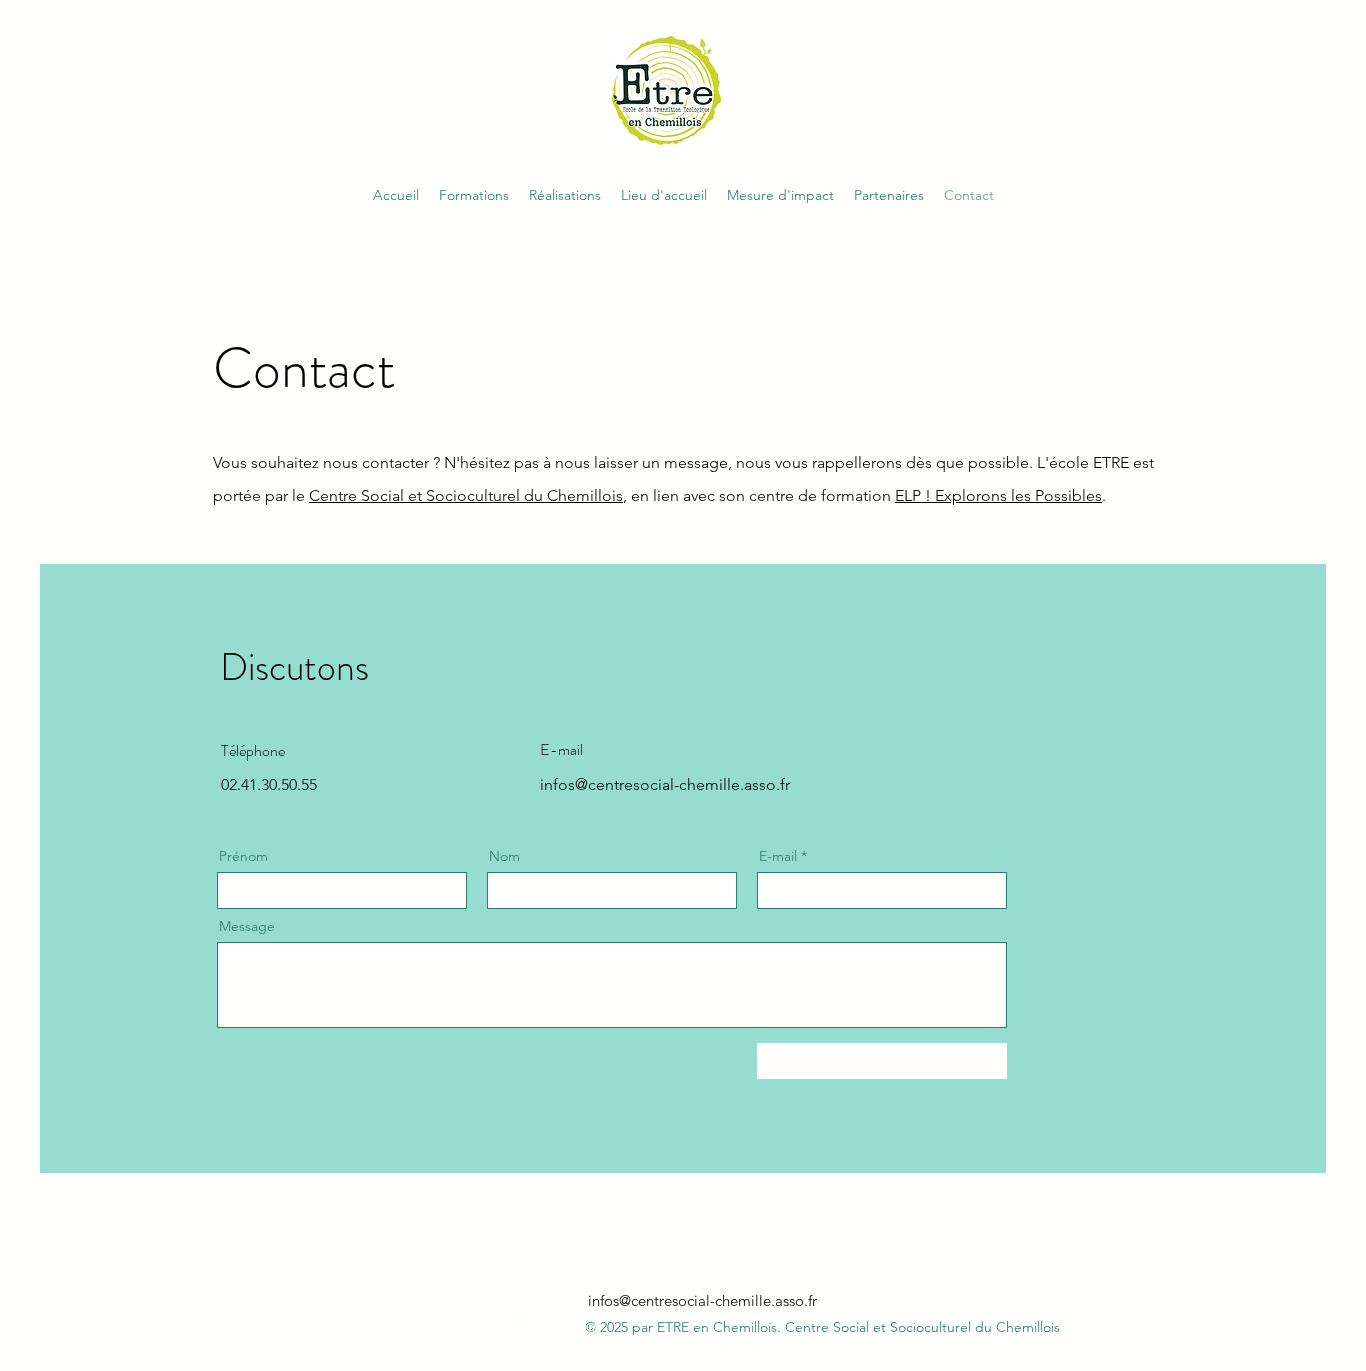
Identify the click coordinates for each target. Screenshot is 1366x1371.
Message (247, 926)
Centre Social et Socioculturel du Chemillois (466, 495)
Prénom (243, 856)
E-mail (778, 856)
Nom (504, 856)
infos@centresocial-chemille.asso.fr (702, 1300)
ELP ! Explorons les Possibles (998, 495)
